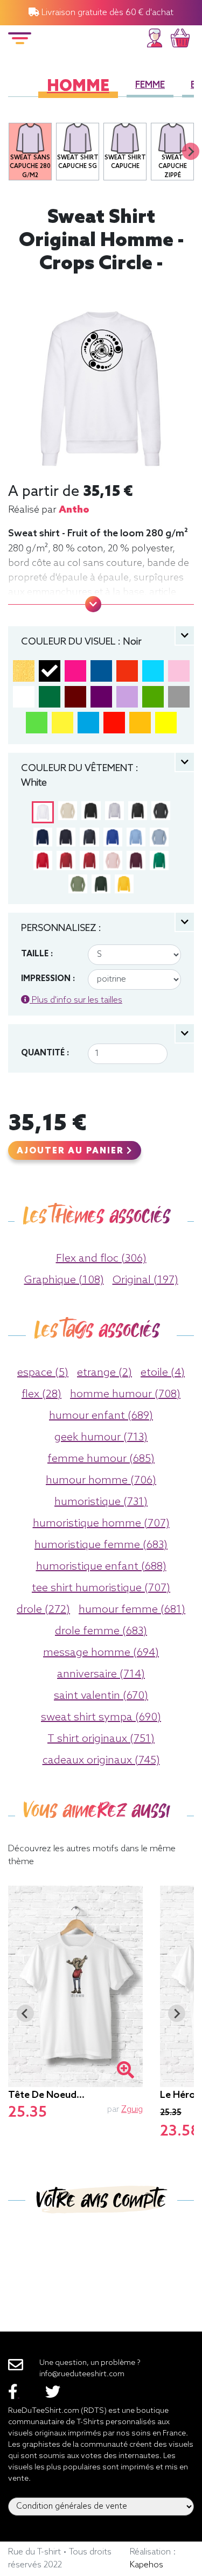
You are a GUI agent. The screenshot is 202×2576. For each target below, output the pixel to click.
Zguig (132, 2109)
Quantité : (45, 1053)
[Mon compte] (155, 36)
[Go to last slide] (25, 2013)
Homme (78, 87)
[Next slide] (191, 151)
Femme (150, 85)
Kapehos (147, 2565)
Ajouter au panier (72, 1151)
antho (74, 510)
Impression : (48, 979)
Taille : (37, 954)
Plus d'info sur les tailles (76, 1000)
